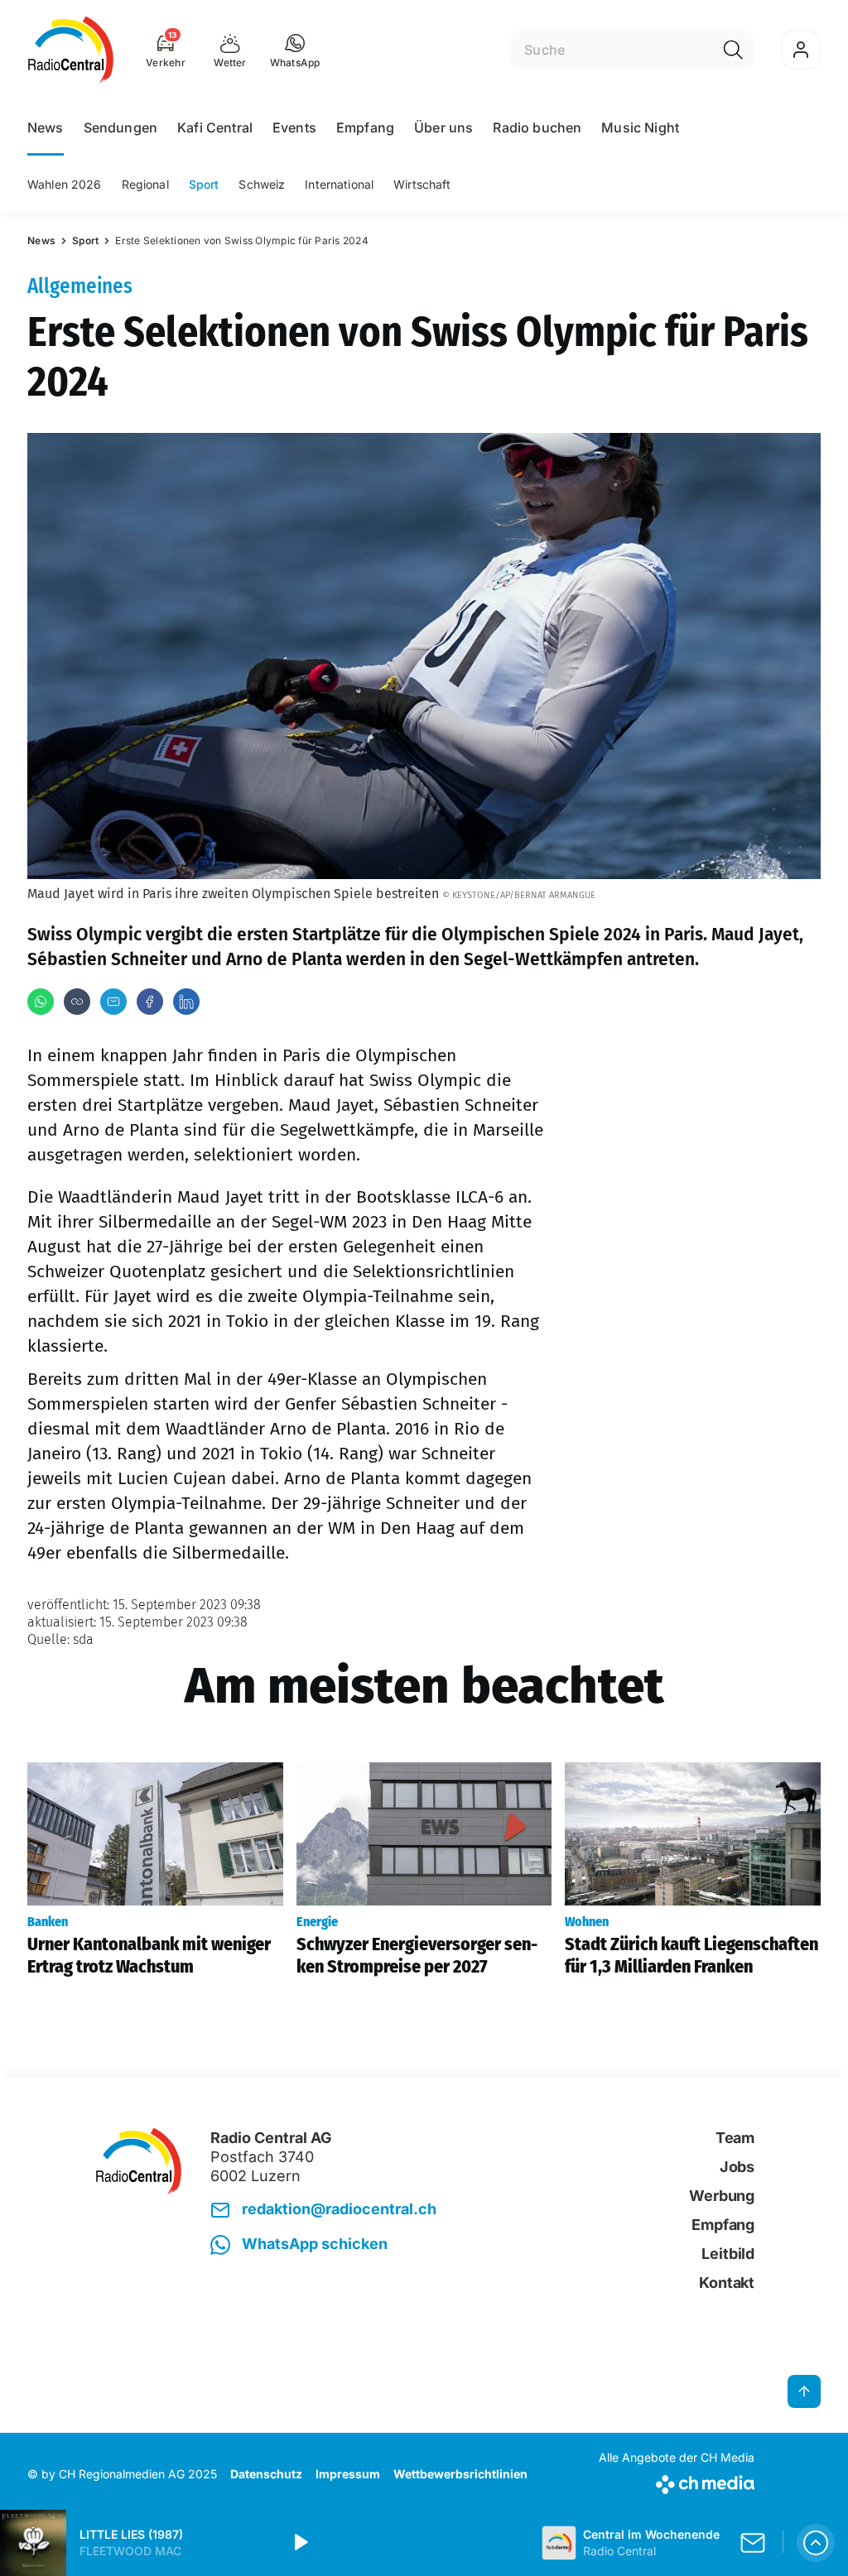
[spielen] (300, 2543)
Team (735, 2138)
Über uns (443, 127)
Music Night (640, 127)
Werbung (722, 2196)
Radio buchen (537, 127)
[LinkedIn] (186, 1002)
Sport (204, 184)
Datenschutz (266, 2474)
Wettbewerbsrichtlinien (460, 2474)
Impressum (348, 2474)
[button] (295, 50)
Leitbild (728, 2254)
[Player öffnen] (816, 2543)
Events (294, 127)
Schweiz (262, 184)
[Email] (113, 1002)
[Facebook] (150, 1002)
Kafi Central (215, 127)
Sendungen (120, 127)
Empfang (365, 127)
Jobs (737, 2167)
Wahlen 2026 (65, 184)
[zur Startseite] (71, 50)
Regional (145, 184)
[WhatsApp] (41, 1002)
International (339, 184)
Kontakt (727, 2283)
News (46, 127)
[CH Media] (677, 2481)
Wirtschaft (422, 184)
